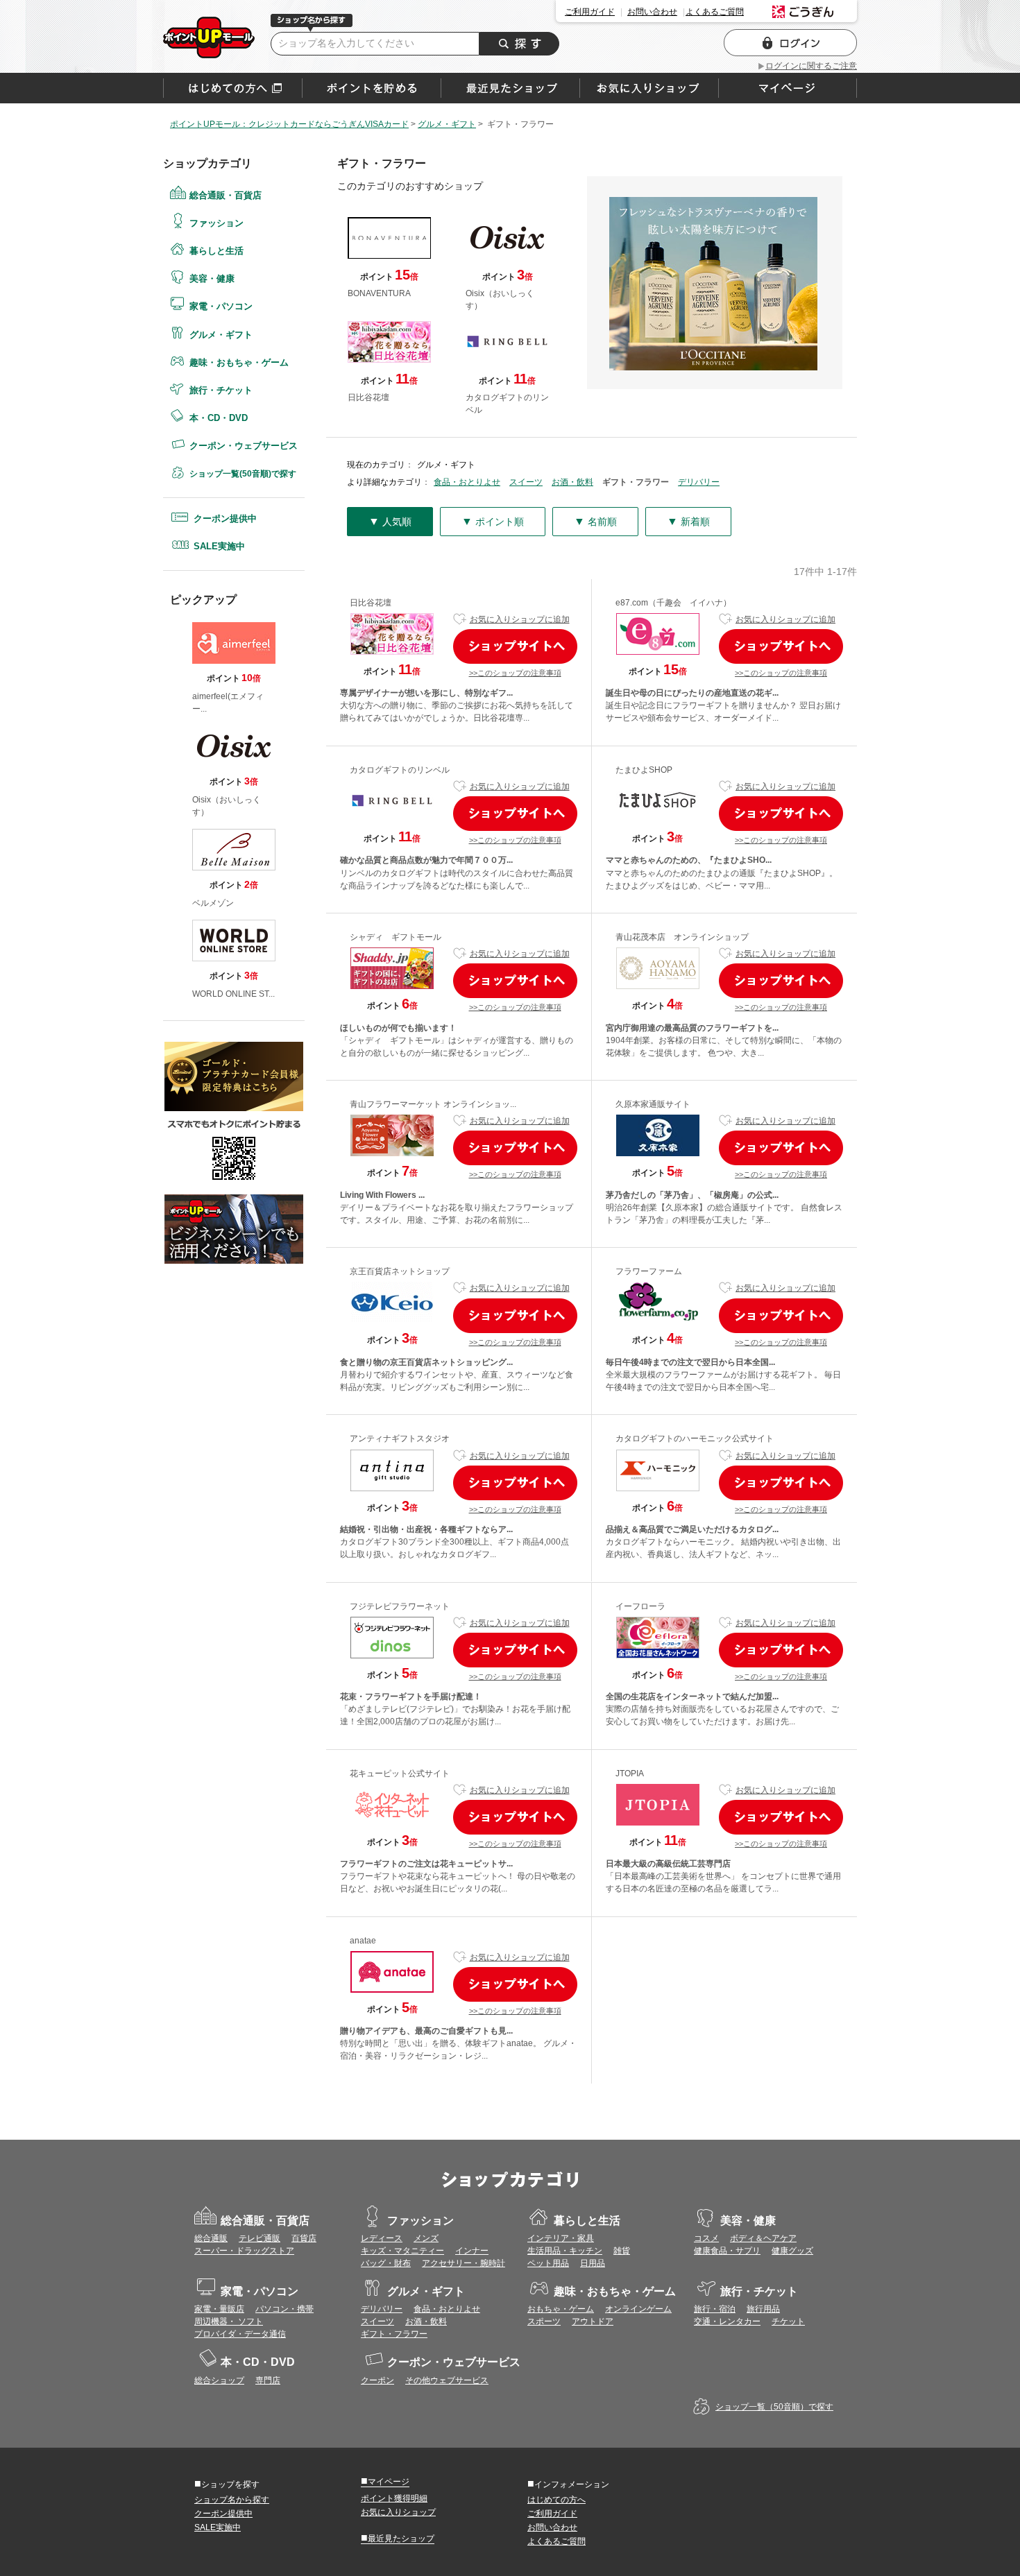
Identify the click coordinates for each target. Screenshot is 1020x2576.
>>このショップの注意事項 (515, 673)
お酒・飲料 (572, 482)
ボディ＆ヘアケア (763, 2238)
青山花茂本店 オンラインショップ (682, 937)
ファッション (216, 223)
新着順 (688, 521)
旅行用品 (763, 2309)
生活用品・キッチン (565, 2251)
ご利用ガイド (590, 12)
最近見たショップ (398, 2538)
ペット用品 (548, 2263)
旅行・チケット (221, 390)
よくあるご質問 (715, 12)
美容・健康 (212, 278)
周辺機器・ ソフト (229, 2321)
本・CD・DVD (219, 418)
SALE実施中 (219, 546)
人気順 (390, 521)
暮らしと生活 (216, 251)
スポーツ (544, 2321)
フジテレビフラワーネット (400, 1606)
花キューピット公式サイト (400, 1774)
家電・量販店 (219, 2309)
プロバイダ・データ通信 (240, 2334)
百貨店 (304, 2238)
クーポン (377, 2380)
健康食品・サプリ (727, 2251)
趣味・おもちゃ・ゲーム (239, 362)
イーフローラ (640, 1606)
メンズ (426, 2238)
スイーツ (526, 482)
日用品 (593, 2263)
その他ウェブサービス (447, 2380)
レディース (382, 2238)
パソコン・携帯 (284, 2309)
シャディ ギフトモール (396, 937)
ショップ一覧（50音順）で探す (774, 2407)
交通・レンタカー (727, 2321)
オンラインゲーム (638, 2309)
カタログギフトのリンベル (400, 770)
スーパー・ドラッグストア (244, 2251)
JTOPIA (630, 1774)
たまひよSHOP (644, 770)
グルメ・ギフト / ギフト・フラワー (209, 37)
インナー (472, 2251)
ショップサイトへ (515, 646)
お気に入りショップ (398, 2512)
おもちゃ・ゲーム (561, 2309)
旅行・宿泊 (715, 2309)
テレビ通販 (260, 2238)
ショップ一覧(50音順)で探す (243, 474)
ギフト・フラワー (394, 2334)
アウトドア (593, 2321)
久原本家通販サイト (653, 1104)
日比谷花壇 (371, 603)
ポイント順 (493, 521)
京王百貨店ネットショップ (400, 1271)
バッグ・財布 (386, 2263)
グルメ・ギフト (221, 335)
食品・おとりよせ (467, 482)
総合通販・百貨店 (226, 195)
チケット (788, 2321)
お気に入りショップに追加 (520, 619)
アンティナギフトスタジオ (400, 1439)
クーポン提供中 (225, 518)
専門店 (268, 2380)
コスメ (706, 2238)
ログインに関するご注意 (811, 66)
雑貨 (622, 2251)
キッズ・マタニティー (402, 2251)
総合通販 (211, 2238)
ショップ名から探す (232, 2500)
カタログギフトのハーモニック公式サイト (695, 1439)
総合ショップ (219, 2380)
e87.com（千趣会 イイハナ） (673, 603)
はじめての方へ (233, 88)
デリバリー (699, 482)
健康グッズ (792, 2251)
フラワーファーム (649, 1271)
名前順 (595, 521)
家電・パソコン (221, 306)
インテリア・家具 (561, 2238)
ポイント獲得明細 (394, 2498)
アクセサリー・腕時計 (464, 2263)
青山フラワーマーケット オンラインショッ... (433, 1104)
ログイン (790, 43)
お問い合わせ (652, 12)
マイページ (385, 2481)
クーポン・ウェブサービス (244, 446)
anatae (363, 1941)
